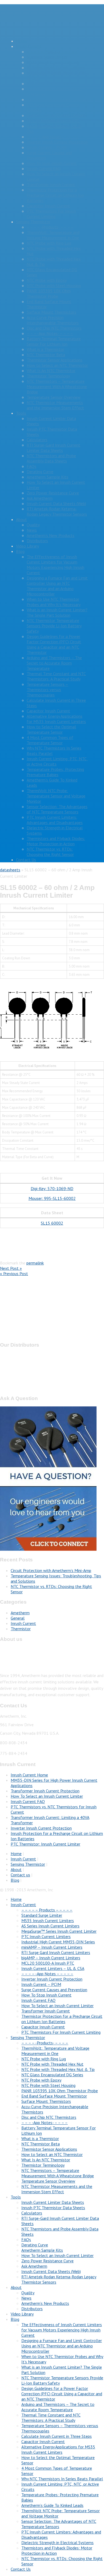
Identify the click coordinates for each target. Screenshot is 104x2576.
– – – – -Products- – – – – (50, 227)
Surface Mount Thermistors (51, 312)
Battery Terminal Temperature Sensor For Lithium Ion (54, 341)
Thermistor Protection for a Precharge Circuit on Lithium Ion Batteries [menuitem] (62, 2019)
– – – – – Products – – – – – (52, 52)
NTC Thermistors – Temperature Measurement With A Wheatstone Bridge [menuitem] (58, 2173)
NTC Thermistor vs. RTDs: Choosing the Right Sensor (50, 852)
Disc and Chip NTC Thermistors (54, 328)
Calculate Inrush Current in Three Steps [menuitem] (57, 2436)
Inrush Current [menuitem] (23, 1905)
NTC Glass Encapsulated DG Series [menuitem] (52, 2075)
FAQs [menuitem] (26, 2239)
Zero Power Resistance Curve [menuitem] (47, 2261)
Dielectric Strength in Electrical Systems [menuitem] (57, 2543)
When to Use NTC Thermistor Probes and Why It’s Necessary (54, 602)
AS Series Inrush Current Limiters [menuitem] (50, 1926)
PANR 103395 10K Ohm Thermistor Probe (49, 293)
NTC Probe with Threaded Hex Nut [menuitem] (52, 2064)
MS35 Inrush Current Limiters (53, 62)
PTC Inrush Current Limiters (51, 83)
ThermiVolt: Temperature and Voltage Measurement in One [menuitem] (55, 2051)
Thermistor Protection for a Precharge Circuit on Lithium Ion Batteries (55, 195)
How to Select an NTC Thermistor (57, 365)
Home (21, 41)
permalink (35, 1263)
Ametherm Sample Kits (47, 477)
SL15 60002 (52, 1223)
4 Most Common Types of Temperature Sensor (50, 740)
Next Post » (11, 1268)
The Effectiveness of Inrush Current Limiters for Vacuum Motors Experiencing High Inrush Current (55, 565)
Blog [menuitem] (15, 2319)
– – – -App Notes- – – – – (50, 333)
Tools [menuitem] (16, 2197)
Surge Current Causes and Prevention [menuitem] (54, 1990)
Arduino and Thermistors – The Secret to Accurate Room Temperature (54, 663)
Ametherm (20, 1613)
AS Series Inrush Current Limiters (56, 68)
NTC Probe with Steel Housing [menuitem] (48, 2085)
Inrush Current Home (29, 1775)
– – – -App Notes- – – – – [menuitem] (45, 2123)
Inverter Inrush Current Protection (57, 142)
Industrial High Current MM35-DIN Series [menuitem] (58, 1942)
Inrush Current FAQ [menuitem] (38, 2000)
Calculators (37, 440)
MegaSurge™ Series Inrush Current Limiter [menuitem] (59, 1931)
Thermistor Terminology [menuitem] (43, 2165)
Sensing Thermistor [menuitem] (28, 2037)
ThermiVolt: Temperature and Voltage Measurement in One (53, 235)
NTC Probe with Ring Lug (49, 243)
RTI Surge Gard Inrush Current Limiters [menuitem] (56, 1952)
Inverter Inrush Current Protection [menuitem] (52, 1979)
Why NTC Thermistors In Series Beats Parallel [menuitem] (62, 2479)
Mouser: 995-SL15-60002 (52, 1198)
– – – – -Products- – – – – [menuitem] (45, 2043)
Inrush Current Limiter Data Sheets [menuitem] (53, 2202)
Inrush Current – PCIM (47, 147)
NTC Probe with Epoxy (47, 280)
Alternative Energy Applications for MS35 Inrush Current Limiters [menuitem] (58, 2449)
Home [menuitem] (16, 1899)
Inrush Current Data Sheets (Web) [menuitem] (51, 2271)
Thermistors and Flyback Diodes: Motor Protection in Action (56, 841)
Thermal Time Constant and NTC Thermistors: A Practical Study (56, 676)
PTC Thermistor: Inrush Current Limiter (45, 1844)
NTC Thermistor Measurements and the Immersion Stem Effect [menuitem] (57, 2189)
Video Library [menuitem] (22, 2314)
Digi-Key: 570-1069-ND (52, 1188)
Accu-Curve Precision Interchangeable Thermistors (53, 320)
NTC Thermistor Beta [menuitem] (41, 2144)
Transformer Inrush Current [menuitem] (46, 2011)
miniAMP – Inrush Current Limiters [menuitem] (52, 1947)
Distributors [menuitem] (32, 2309)
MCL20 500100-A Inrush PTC (53, 121)
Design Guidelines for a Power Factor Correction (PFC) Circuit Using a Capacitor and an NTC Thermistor (54, 644)
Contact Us (26, 860)
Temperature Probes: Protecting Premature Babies (55, 772)
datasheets (10, 870)
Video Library (27, 546)
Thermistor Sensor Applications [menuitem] (49, 2149)
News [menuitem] (26, 2298)
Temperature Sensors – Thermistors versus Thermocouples (47, 690)
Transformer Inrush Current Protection (45, 1791)
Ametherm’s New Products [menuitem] (45, 2303)
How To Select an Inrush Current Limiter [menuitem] (57, 2006)
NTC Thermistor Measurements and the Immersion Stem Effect (55, 405)
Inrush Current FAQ (44, 169)
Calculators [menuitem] (32, 2213)
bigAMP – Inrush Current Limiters (56, 115)
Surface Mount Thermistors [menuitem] (46, 2101)
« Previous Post (14, 1274)
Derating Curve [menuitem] (35, 2245)
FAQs (31, 466)
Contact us (20, 1875)
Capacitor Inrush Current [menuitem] (43, 2027)
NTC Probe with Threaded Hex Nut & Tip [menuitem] (58, 2069)
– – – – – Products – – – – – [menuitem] (47, 1910)
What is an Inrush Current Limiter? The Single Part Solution (57, 612)
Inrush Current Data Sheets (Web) (56, 503)
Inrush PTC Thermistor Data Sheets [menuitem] (53, 2208)
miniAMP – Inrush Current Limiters (57, 99)
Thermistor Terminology (48, 376)
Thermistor (21, 1629)
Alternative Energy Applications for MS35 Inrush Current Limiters (56, 719)
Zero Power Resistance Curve (53, 493)
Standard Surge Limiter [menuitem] (42, 1915)
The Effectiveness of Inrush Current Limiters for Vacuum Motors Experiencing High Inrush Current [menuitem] (62, 2330)
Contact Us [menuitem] (21, 2569)
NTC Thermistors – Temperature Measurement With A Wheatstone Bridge (57, 386)
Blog (20, 551)
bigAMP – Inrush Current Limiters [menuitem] (51, 1958)
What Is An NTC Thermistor (51, 371)
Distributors (37, 541)
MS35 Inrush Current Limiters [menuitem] (48, 1921)
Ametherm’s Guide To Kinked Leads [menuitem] (52, 2505)
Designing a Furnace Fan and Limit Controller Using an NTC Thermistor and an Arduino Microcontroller (57, 586)
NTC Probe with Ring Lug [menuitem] (44, 2059)
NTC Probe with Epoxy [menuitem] (41, 2080)
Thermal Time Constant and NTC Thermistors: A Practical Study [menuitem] (51, 2418)
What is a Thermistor (45, 349)
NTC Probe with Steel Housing (54, 285)
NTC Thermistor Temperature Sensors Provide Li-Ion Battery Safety (54, 626)
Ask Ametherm (40, 498)
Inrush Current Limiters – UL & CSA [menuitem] (53, 1968)
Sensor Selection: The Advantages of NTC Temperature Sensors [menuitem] (59, 2524)
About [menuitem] (16, 2287)
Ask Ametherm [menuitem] (34, 2266)
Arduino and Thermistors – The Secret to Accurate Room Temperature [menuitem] (58, 2407)
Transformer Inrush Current (51, 184)
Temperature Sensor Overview (54, 397)
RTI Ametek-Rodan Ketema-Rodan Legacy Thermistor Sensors (57, 511)
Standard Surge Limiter (47, 57)
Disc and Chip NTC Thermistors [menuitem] (49, 2117)
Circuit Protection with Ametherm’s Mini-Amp (51, 1570)
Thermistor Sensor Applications (55, 360)
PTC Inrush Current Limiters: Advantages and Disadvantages (55, 820)
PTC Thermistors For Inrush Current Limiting (51, 214)
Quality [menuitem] (28, 2293)
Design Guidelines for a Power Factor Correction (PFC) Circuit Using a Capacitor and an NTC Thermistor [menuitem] (62, 2394)
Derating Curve (40, 472)
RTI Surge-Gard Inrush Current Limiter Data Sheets (53, 448)
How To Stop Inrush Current (52, 163)
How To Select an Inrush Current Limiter (47, 1796)
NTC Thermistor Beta (46, 355)
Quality (33, 525)
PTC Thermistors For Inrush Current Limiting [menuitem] (61, 2032)
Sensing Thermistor (33, 222)
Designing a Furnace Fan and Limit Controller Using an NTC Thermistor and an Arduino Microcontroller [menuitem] (62, 2346)
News (32, 530)
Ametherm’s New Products (51, 535)
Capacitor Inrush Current (48, 206)
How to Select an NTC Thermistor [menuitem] (52, 2154)
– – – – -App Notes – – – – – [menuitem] (47, 1974)
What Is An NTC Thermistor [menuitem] (46, 2160)
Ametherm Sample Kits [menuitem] (42, 2250)
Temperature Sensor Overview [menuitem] (48, 2181)
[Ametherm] (43, 30)
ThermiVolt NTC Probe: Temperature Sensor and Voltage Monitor (56, 796)
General (18, 1618)
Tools (21, 413)
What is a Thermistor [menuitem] (40, 2138)
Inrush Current (29, 46)
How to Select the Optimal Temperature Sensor (51, 729)
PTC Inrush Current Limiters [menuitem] (46, 1936)
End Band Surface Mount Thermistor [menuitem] (54, 2096)
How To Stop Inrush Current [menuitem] (46, 1995)
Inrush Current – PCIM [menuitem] (41, 1984)
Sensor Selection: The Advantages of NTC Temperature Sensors (57, 809)
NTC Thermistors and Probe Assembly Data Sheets (51, 458)
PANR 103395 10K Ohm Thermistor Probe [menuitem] (60, 2091)
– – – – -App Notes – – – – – (53, 137)
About (21, 519)
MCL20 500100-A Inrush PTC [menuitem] (48, 1963)
